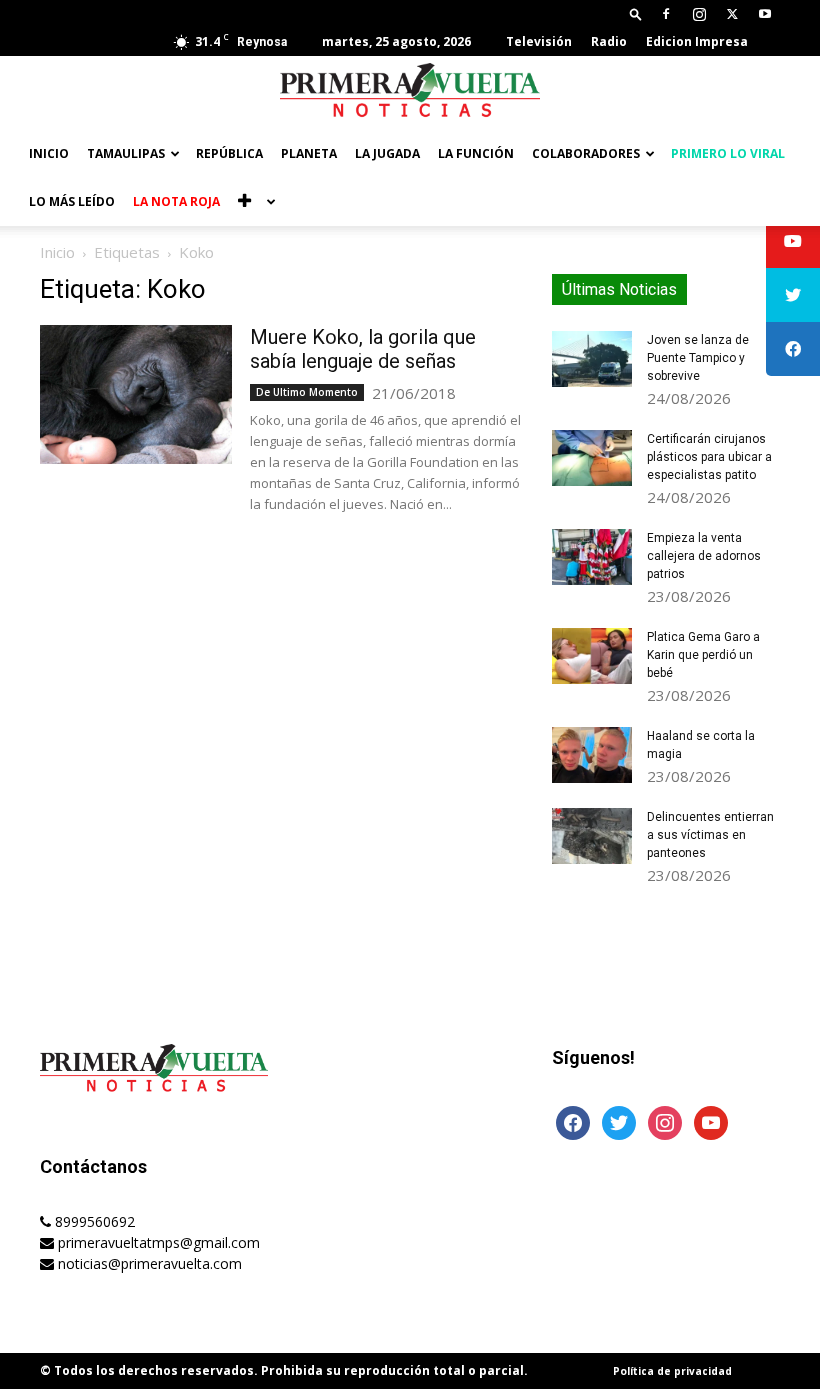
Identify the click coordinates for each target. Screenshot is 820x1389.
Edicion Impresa (697, 41)
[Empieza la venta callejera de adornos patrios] (592, 557)
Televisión (539, 41)
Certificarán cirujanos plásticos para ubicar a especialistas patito (709, 457)
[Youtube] (765, 14)
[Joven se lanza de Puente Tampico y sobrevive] (592, 359)
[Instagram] (699, 14)
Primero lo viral (728, 153)
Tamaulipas (126, 153)
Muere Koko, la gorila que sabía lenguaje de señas (363, 349)
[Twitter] (732, 14)
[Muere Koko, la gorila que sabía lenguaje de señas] (136, 394)
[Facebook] (666, 14)
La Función (476, 153)
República (229, 153)
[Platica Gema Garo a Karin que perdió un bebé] (592, 656)
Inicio (49, 153)
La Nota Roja (176, 201)
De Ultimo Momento (307, 392)
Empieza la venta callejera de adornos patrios (704, 556)
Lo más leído (72, 201)
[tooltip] (793, 241)
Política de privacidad (672, 1371)
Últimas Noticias (619, 289)
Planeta (309, 153)
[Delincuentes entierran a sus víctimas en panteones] (592, 836)
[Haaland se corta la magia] (592, 755)
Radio (609, 41)
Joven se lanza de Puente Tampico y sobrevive (698, 358)
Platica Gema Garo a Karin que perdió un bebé (703, 655)
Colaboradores (586, 153)
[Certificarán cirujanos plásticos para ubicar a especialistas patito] (592, 458)
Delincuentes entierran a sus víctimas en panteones (710, 835)
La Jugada (387, 153)
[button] (636, 13)
